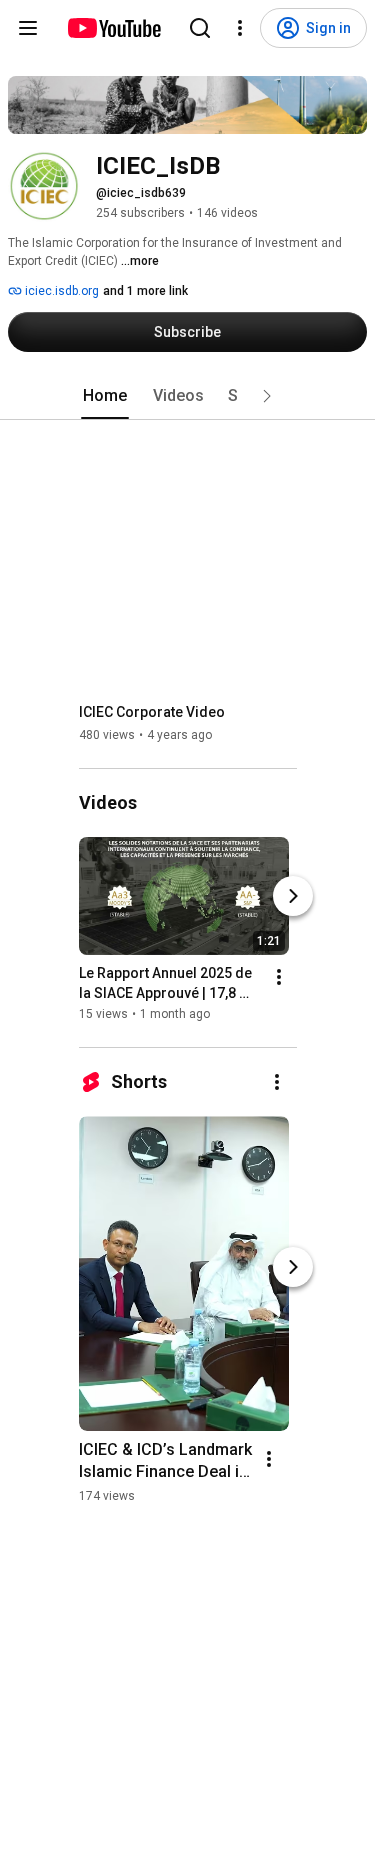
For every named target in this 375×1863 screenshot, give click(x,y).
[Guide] (28, 28)
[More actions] (279, 977)
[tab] (105, 396)
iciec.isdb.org (60, 291)
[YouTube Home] (113, 28)
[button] (267, 396)
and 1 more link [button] (145, 291)
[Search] (200, 28)
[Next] (293, 896)
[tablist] (188, 396)
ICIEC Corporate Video (152, 712)
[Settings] (240, 28)
